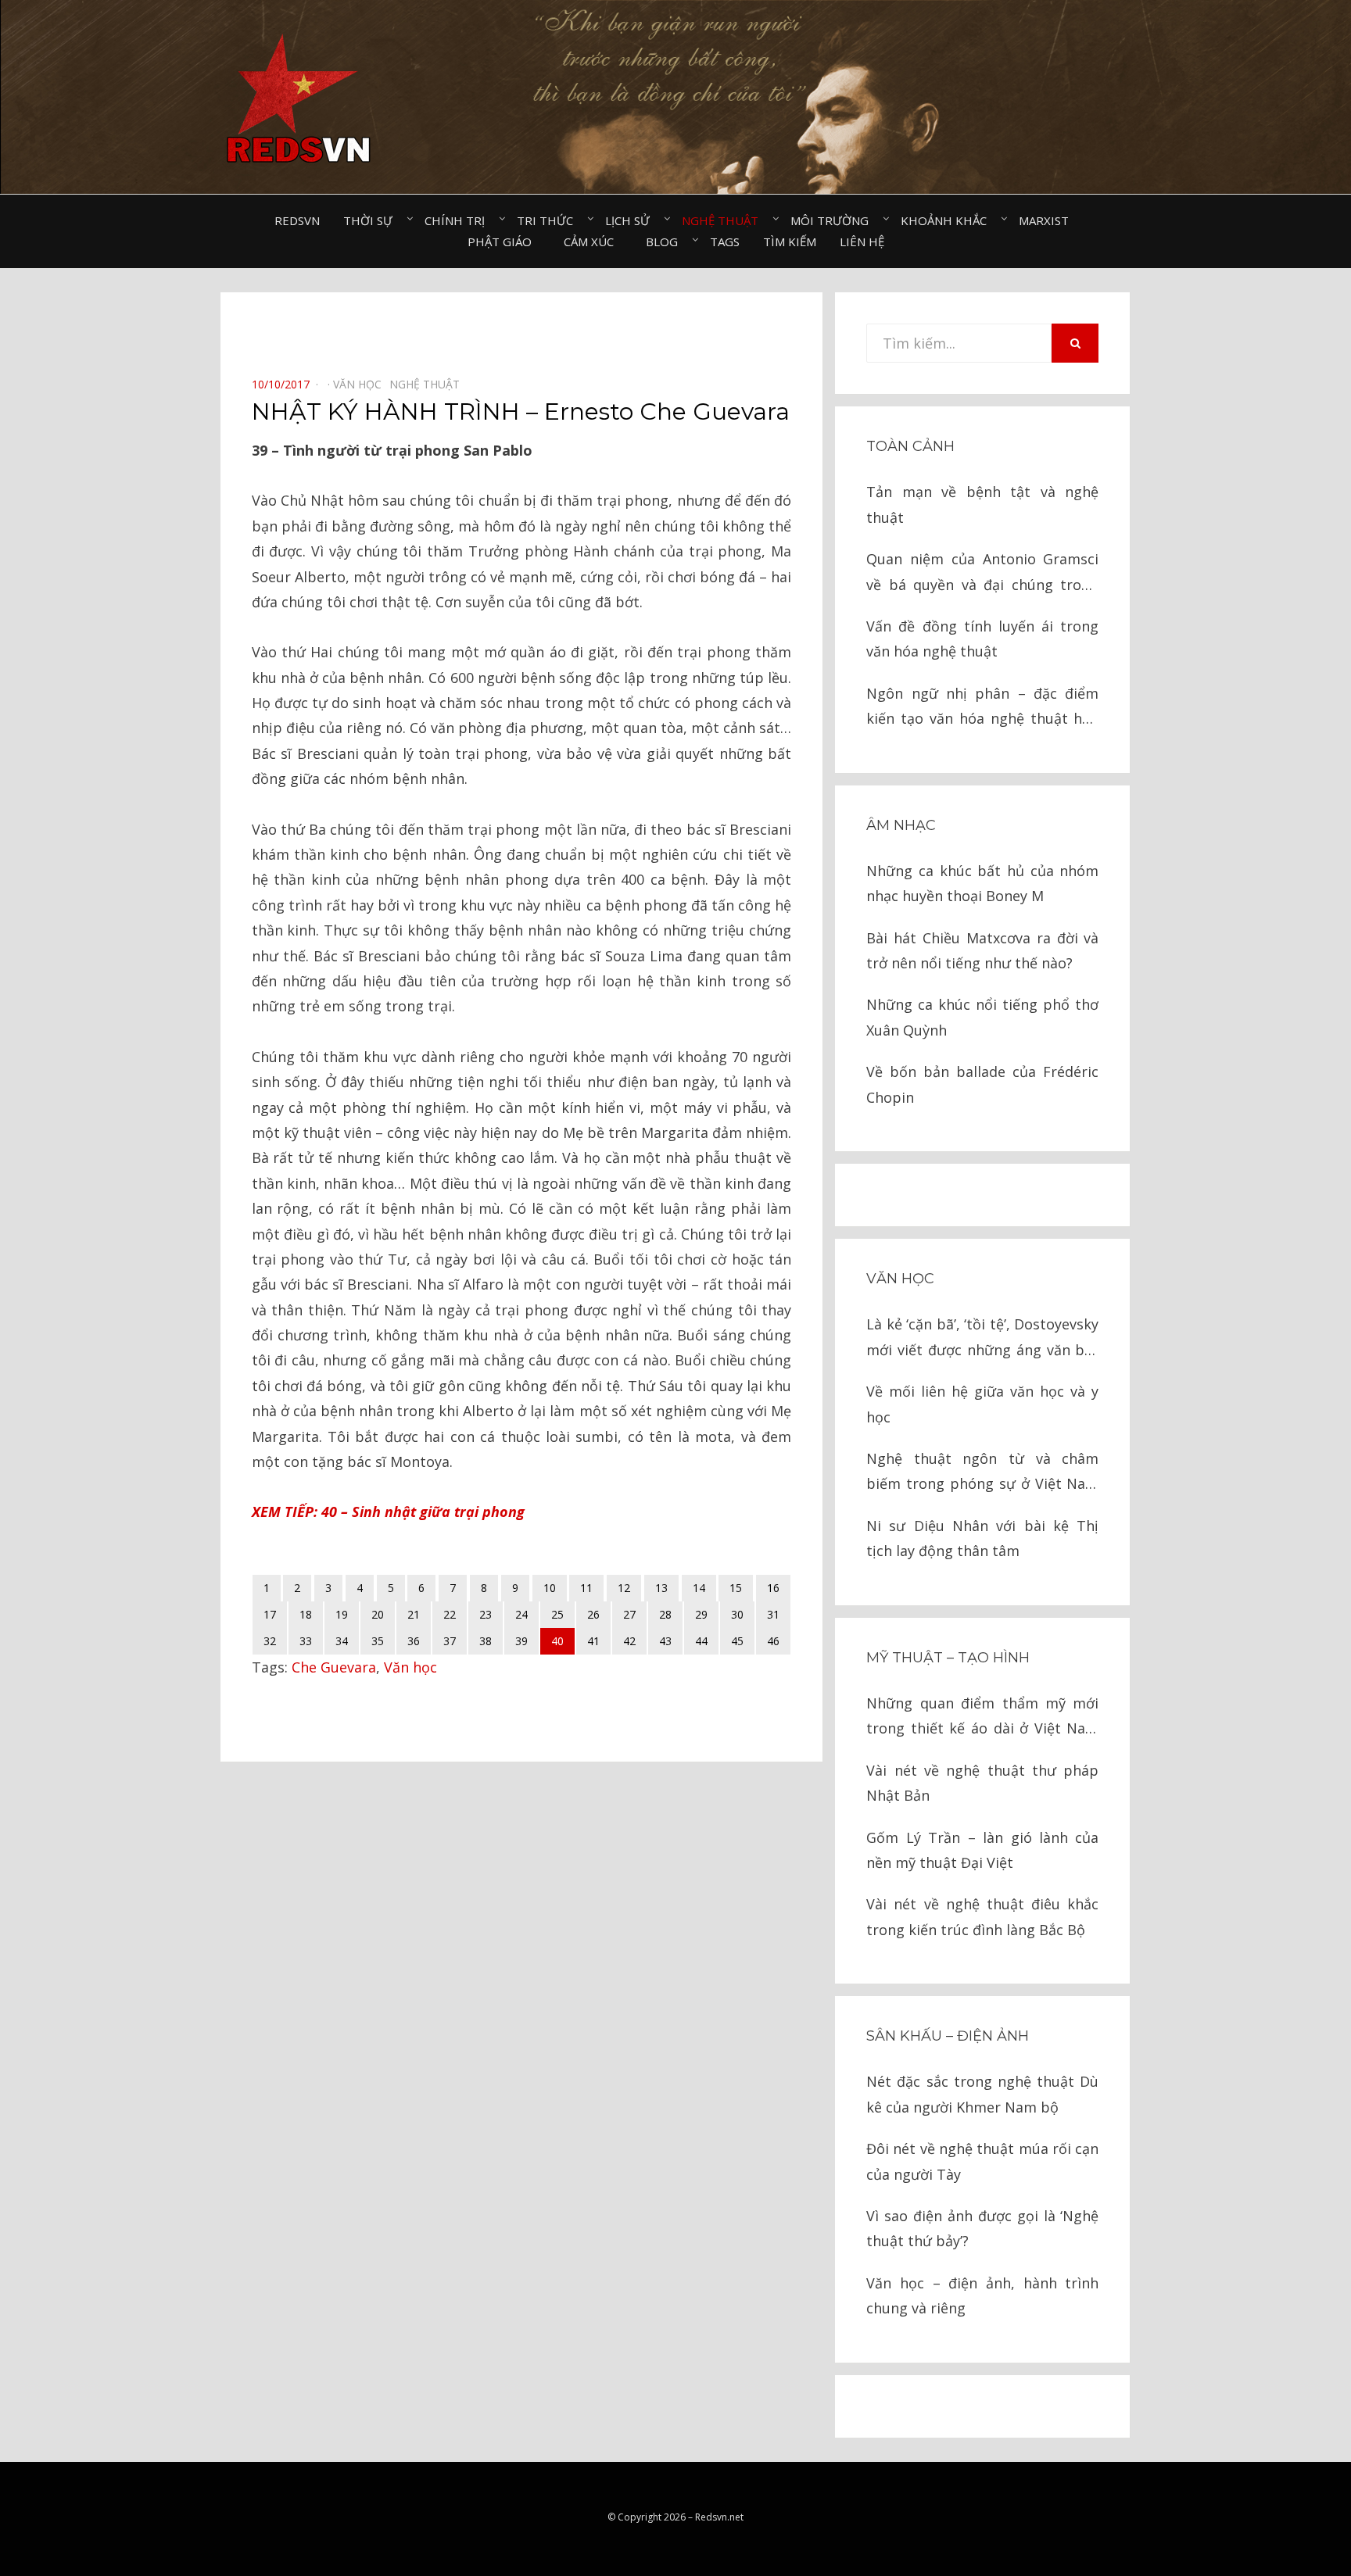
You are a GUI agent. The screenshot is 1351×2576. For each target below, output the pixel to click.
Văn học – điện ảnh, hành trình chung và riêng (982, 2295)
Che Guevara (334, 1667)
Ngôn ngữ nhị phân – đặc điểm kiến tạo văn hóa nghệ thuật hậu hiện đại (982, 708)
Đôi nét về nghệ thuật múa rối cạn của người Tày (982, 2161)
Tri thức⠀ (549, 220)
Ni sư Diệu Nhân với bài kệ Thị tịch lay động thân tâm (982, 1538)
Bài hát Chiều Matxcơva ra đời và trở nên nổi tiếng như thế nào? (982, 950)
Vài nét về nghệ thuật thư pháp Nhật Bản (982, 1783)
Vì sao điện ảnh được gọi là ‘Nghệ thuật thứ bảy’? (982, 2228)
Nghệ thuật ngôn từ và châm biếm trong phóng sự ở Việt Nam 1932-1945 (982, 1473)
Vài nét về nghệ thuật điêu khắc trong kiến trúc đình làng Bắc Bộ (982, 1916)
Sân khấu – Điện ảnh (948, 2036)
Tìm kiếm (790, 241)
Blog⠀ (666, 241)
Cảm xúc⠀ (593, 241)
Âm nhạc (901, 825)
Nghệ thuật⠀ (724, 220)
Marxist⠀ (1048, 220)
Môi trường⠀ (834, 220)
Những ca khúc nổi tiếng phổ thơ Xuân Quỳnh (982, 1017)
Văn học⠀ (361, 384)
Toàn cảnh (910, 446)
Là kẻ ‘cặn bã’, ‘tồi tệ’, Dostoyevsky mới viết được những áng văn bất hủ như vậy (982, 1338)
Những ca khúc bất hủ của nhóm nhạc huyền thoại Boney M (982, 883)
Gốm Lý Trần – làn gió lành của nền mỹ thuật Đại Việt (982, 1850)
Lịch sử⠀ (632, 220)
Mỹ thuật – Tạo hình (948, 1658)
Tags (725, 241)
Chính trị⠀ (459, 220)
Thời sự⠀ (372, 220)
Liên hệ (862, 241)
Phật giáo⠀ (504, 241)
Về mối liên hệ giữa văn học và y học (982, 1404)
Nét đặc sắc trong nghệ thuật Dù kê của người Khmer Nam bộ (982, 2094)
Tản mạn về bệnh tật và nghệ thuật (982, 504)
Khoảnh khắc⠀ (948, 220)
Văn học (410, 1667)
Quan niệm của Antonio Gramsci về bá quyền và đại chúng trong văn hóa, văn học (982, 573)
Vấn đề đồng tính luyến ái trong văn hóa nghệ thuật (982, 639)
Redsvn (297, 220)
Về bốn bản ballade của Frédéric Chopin (982, 1084)
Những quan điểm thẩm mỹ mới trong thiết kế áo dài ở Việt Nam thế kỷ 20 (982, 1717)
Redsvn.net (719, 2517)
